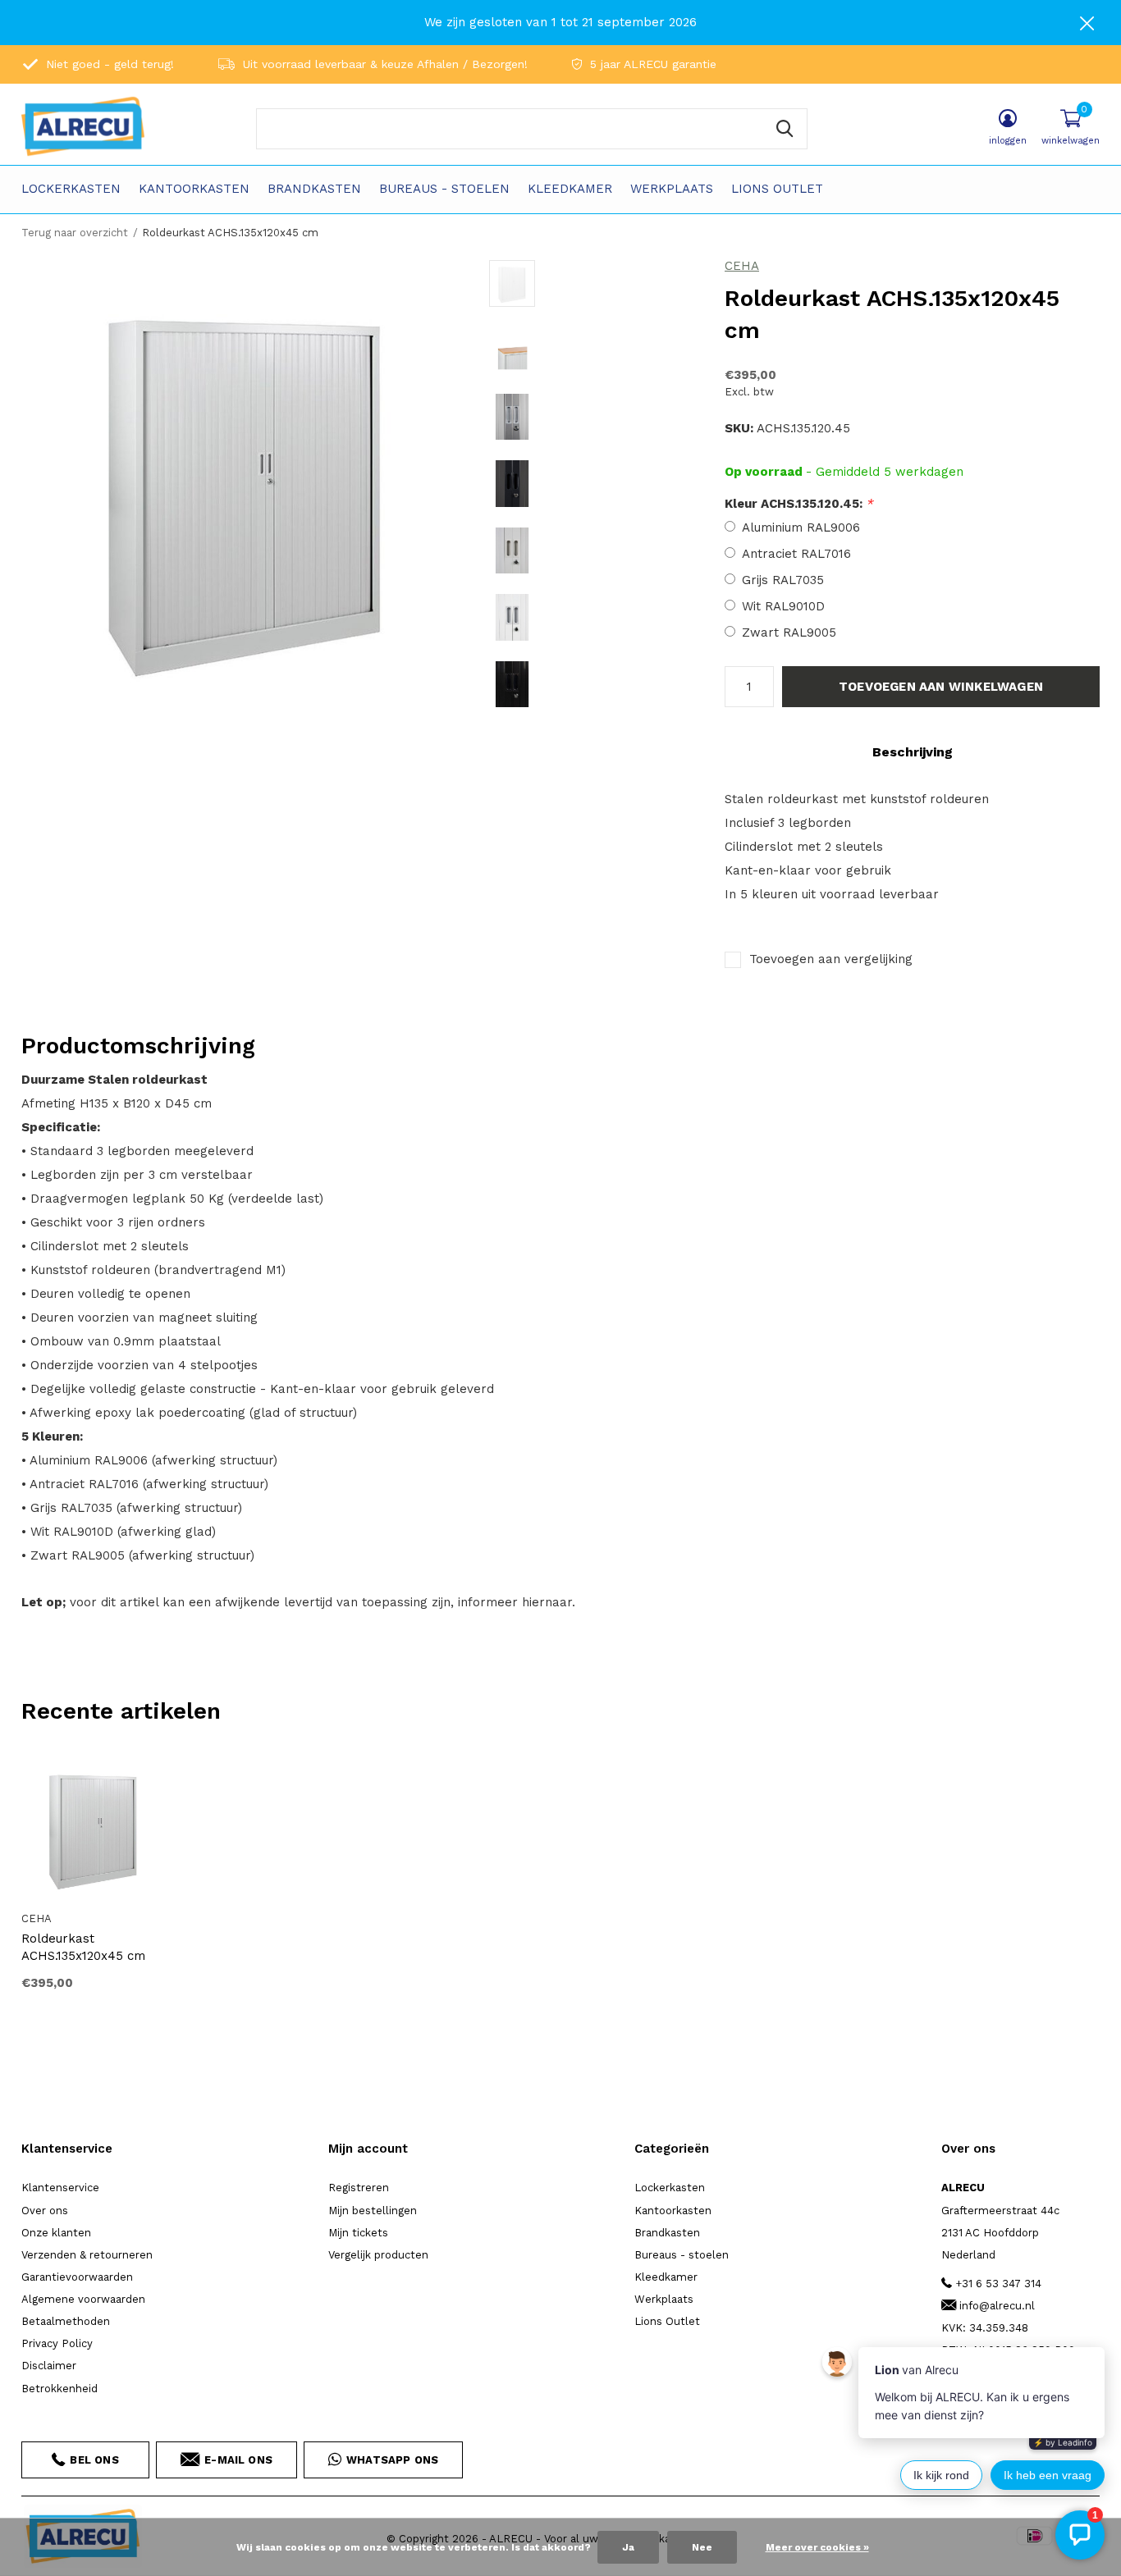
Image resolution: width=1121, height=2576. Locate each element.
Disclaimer (49, 2366)
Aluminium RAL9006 (801, 528)
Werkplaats (672, 189)
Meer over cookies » (817, 2547)
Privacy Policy (57, 2343)
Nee (702, 2547)
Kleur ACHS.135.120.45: (799, 504)
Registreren (359, 2188)
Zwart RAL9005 (789, 633)
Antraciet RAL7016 (796, 554)
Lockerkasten (71, 189)
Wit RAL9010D (783, 606)
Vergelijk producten (378, 2255)
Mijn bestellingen (373, 2211)
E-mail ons (238, 2460)
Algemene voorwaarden (83, 2299)
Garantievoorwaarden (77, 2277)
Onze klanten (56, 2233)
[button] (607, 283)
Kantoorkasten (194, 189)
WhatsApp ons (392, 2460)
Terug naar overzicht (75, 233)
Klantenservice (60, 2188)
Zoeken (785, 129)
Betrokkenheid (59, 2389)
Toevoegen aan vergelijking (831, 959)
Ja (628, 2547)
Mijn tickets (358, 2233)
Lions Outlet (777, 189)
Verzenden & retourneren (87, 2255)
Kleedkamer (570, 189)
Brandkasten (314, 189)
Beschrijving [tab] (913, 752)
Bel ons (94, 2460)
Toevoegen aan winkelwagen (941, 687)
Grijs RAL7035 (783, 580)
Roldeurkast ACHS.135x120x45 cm (83, 1947)
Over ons (45, 2211)
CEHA (742, 266)
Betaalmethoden (66, 2321)
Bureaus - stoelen (444, 189)
